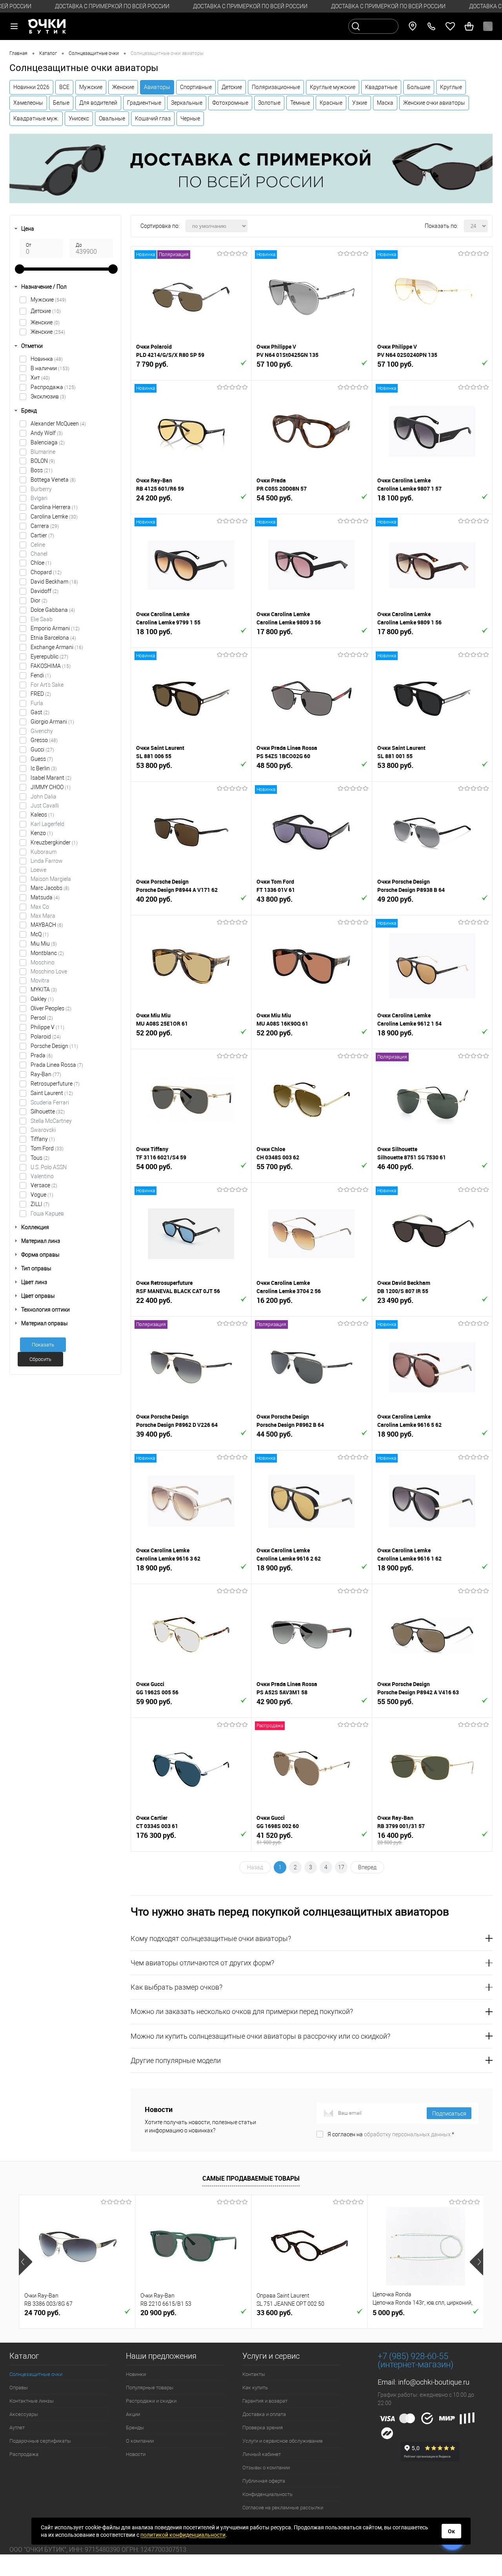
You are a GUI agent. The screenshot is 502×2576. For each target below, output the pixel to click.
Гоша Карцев (47, 1213)
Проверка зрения (263, 2428)
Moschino (43, 962)
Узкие (360, 103)
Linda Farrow (47, 861)
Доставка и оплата (264, 2414)
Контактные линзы (32, 2401)
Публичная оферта (264, 2481)
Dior (39, 600)
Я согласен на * (391, 2134)
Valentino (42, 1176)
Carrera (45, 526)
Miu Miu (44, 944)
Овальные (112, 118)
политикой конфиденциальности (183, 2535)
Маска (385, 103)
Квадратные (381, 87)
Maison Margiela (51, 879)
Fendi (41, 675)
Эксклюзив (48, 397)
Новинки (136, 2374)
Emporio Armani (55, 628)
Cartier (42, 535)
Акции (133, 2414)
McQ (40, 934)
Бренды (135, 2428)
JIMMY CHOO (51, 787)
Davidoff (45, 591)
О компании (140, 2441)
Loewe (38, 870)
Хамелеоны (28, 103)
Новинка (47, 359)
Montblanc (47, 953)
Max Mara (43, 916)
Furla (37, 703)
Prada (42, 1055)
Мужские (91, 87)
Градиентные (144, 103)
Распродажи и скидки (151, 2401)
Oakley (42, 999)
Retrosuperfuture (55, 1084)
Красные (331, 103)
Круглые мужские (333, 87)
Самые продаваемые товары (251, 2178)
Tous (40, 1158)
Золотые (269, 103)
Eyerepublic (49, 657)
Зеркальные (187, 103)
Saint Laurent (52, 1093)
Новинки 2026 (31, 87)
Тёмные (300, 103)
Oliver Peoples (51, 1008)
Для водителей (98, 103)
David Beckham (54, 582)
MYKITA (44, 990)
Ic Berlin (44, 768)
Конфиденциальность (267, 2494)
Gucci (42, 750)
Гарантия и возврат (265, 2401)
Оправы (19, 2388)
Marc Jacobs (50, 888)
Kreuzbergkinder (54, 842)
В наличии (50, 368)
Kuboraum (44, 852)
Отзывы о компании (266, 2468)
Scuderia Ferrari (50, 1102)
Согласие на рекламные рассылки (283, 2508)
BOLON (43, 461)
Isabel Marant (51, 778)
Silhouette (48, 1112)
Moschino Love (49, 971)
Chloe (41, 563)
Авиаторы (157, 87)
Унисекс (79, 118)
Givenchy (42, 731)
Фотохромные (230, 103)
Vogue (42, 1195)
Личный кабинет (262, 2454)
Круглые (451, 87)
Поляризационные (276, 87)
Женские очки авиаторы (434, 103)
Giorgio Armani (52, 722)
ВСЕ (64, 87)
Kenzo (42, 833)
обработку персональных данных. (408, 2134)
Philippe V (47, 1027)
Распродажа (53, 387)
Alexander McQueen (58, 424)
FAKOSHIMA (51, 666)
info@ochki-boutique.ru (434, 2382)
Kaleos (42, 815)
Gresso (44, 740)
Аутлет (17, 2428)
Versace (44, 1185)
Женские (123, 87)
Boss (42, 470)
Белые (61, 103)
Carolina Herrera (54, 507)
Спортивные (196, 87)
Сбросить (40, 1359)
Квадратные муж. (36, 118)
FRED (41, 694)
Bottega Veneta (53, 480)
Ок (451, 2531)
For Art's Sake (47, 685)
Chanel (39, 554)
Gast (40, 712)
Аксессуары (24, 2414)
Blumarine (43, 452)
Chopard (46, 572)
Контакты (254, 2374)
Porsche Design (54, 1046)
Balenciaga (48, 442)
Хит (40, 378)
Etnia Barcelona (53, 638)
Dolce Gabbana (53, 610)
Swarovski (43, 1130)
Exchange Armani (57, 647)
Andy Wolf (47, 433)
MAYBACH (47, 925)
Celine (38, 545)
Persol (42, 1018)
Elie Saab (42, 619)
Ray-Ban (46, 1074)
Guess (42, 759)
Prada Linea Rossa (57, 1065)
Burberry (41, 489)
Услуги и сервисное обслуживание (283, 2441)
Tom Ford (47, 1148)
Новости (136, 2454)
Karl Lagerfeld (47, 824)
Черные (190, 118)
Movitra (40, 981)
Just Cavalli (45, 806)
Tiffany (43, 1139)
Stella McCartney (51, 1121)
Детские (232, 87)
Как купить (255, 2388)
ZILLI (40, 1204)
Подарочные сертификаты (40, 2441)
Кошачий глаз (153, 118)
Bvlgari (39, 498)
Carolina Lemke (54, 517)
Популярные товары (150, 2388)
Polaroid (46, 1037)
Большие (419, 87)
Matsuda (45, 897)
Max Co (40, 907)
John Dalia (44, 797)
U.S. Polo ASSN (49, 1167)
